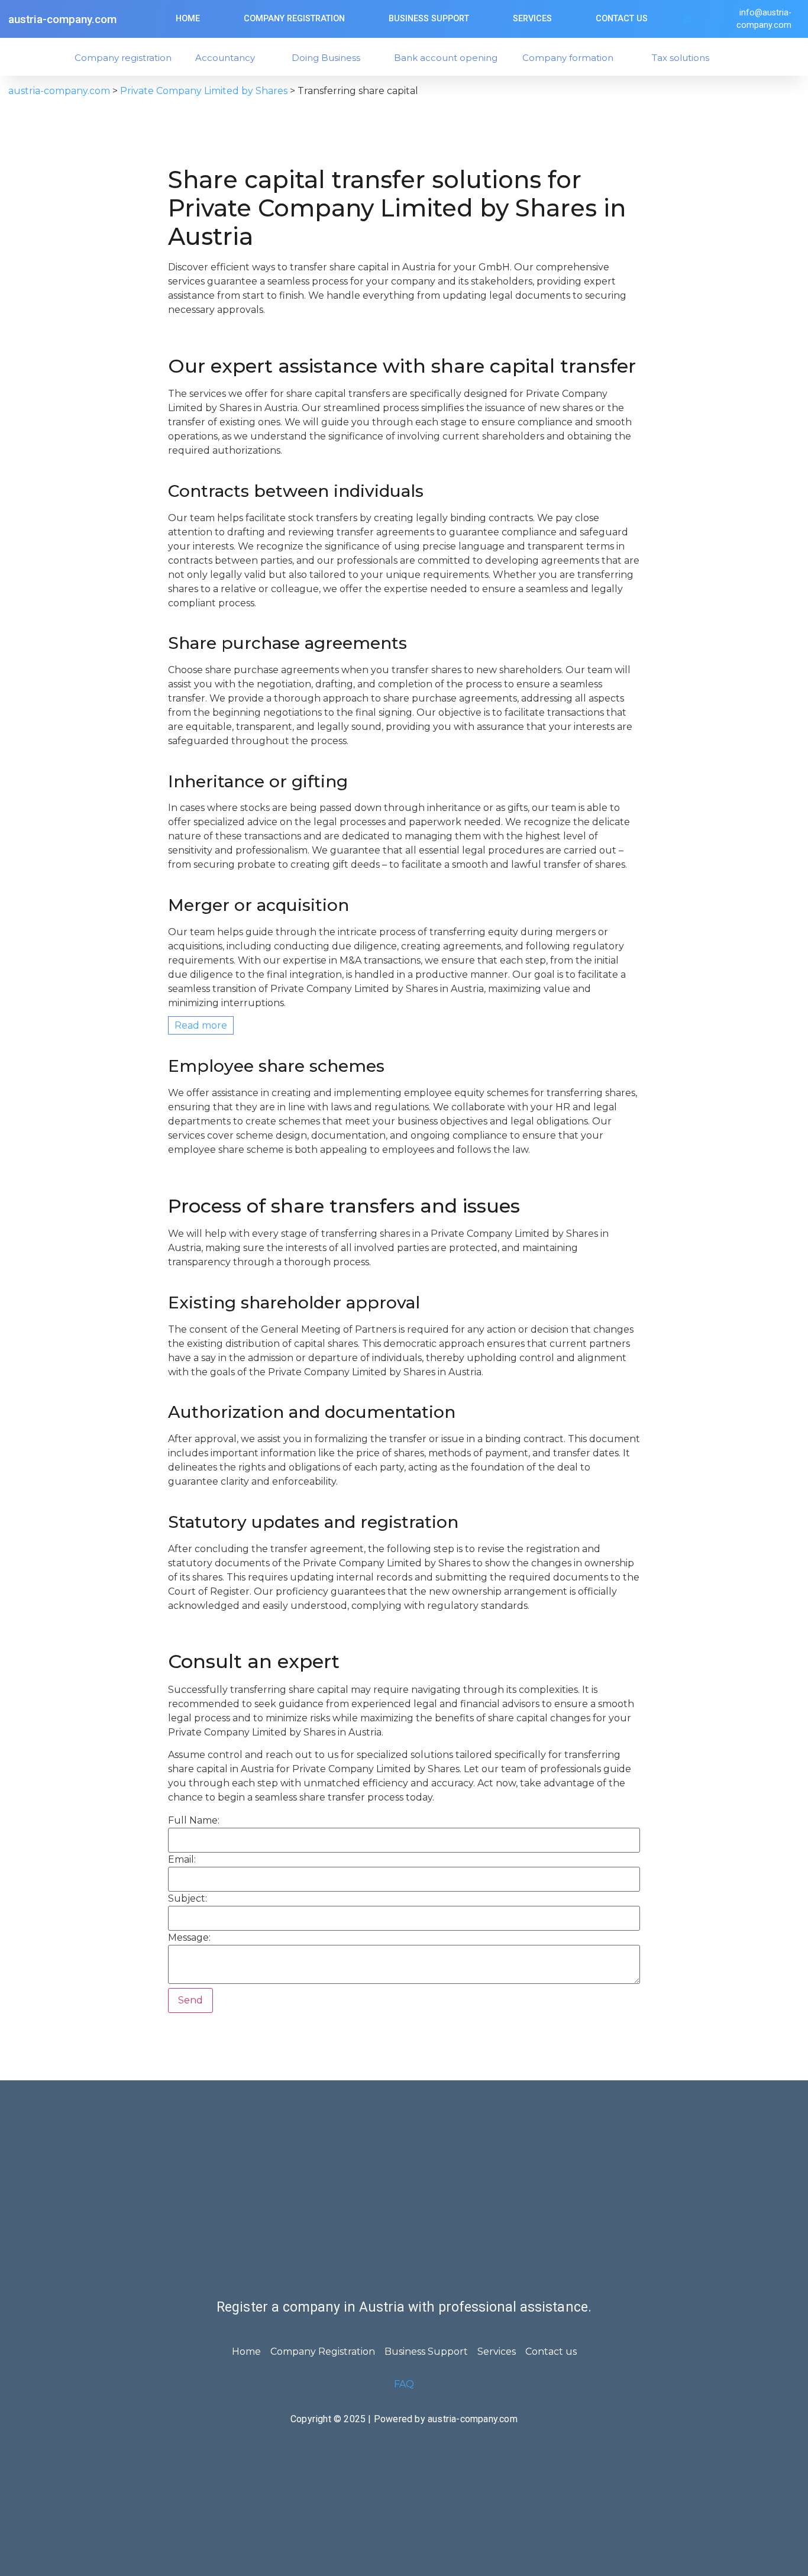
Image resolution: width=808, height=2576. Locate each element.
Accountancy (225, 58)
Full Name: (194, 1821)
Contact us (622, 19)
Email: (182, 1860)
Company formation (568, 58)
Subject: (188, 1899)
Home (188, 19)
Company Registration (294, 19)
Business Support (429, 19)
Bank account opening (446, 58)
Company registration (123, 58)
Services (532, 19)
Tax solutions (681, 58)
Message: (189, 1938)
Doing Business (326, 58)
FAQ (404, 2384)
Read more (201, 1025)
